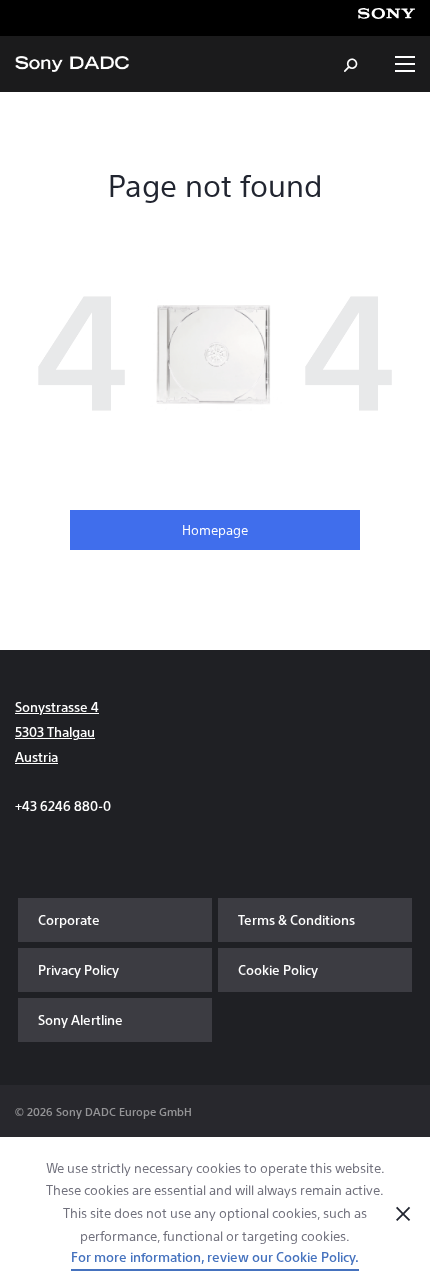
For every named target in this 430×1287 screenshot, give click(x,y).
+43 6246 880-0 (63, 805)
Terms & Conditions (296, 919)
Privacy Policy (78, 969)
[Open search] (352, 64)
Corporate (69, 919)
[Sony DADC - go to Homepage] (72, 64)
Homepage (215, 529)
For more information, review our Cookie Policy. (215, 1256)
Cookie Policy (278, 969)
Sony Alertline (80, 1019)
